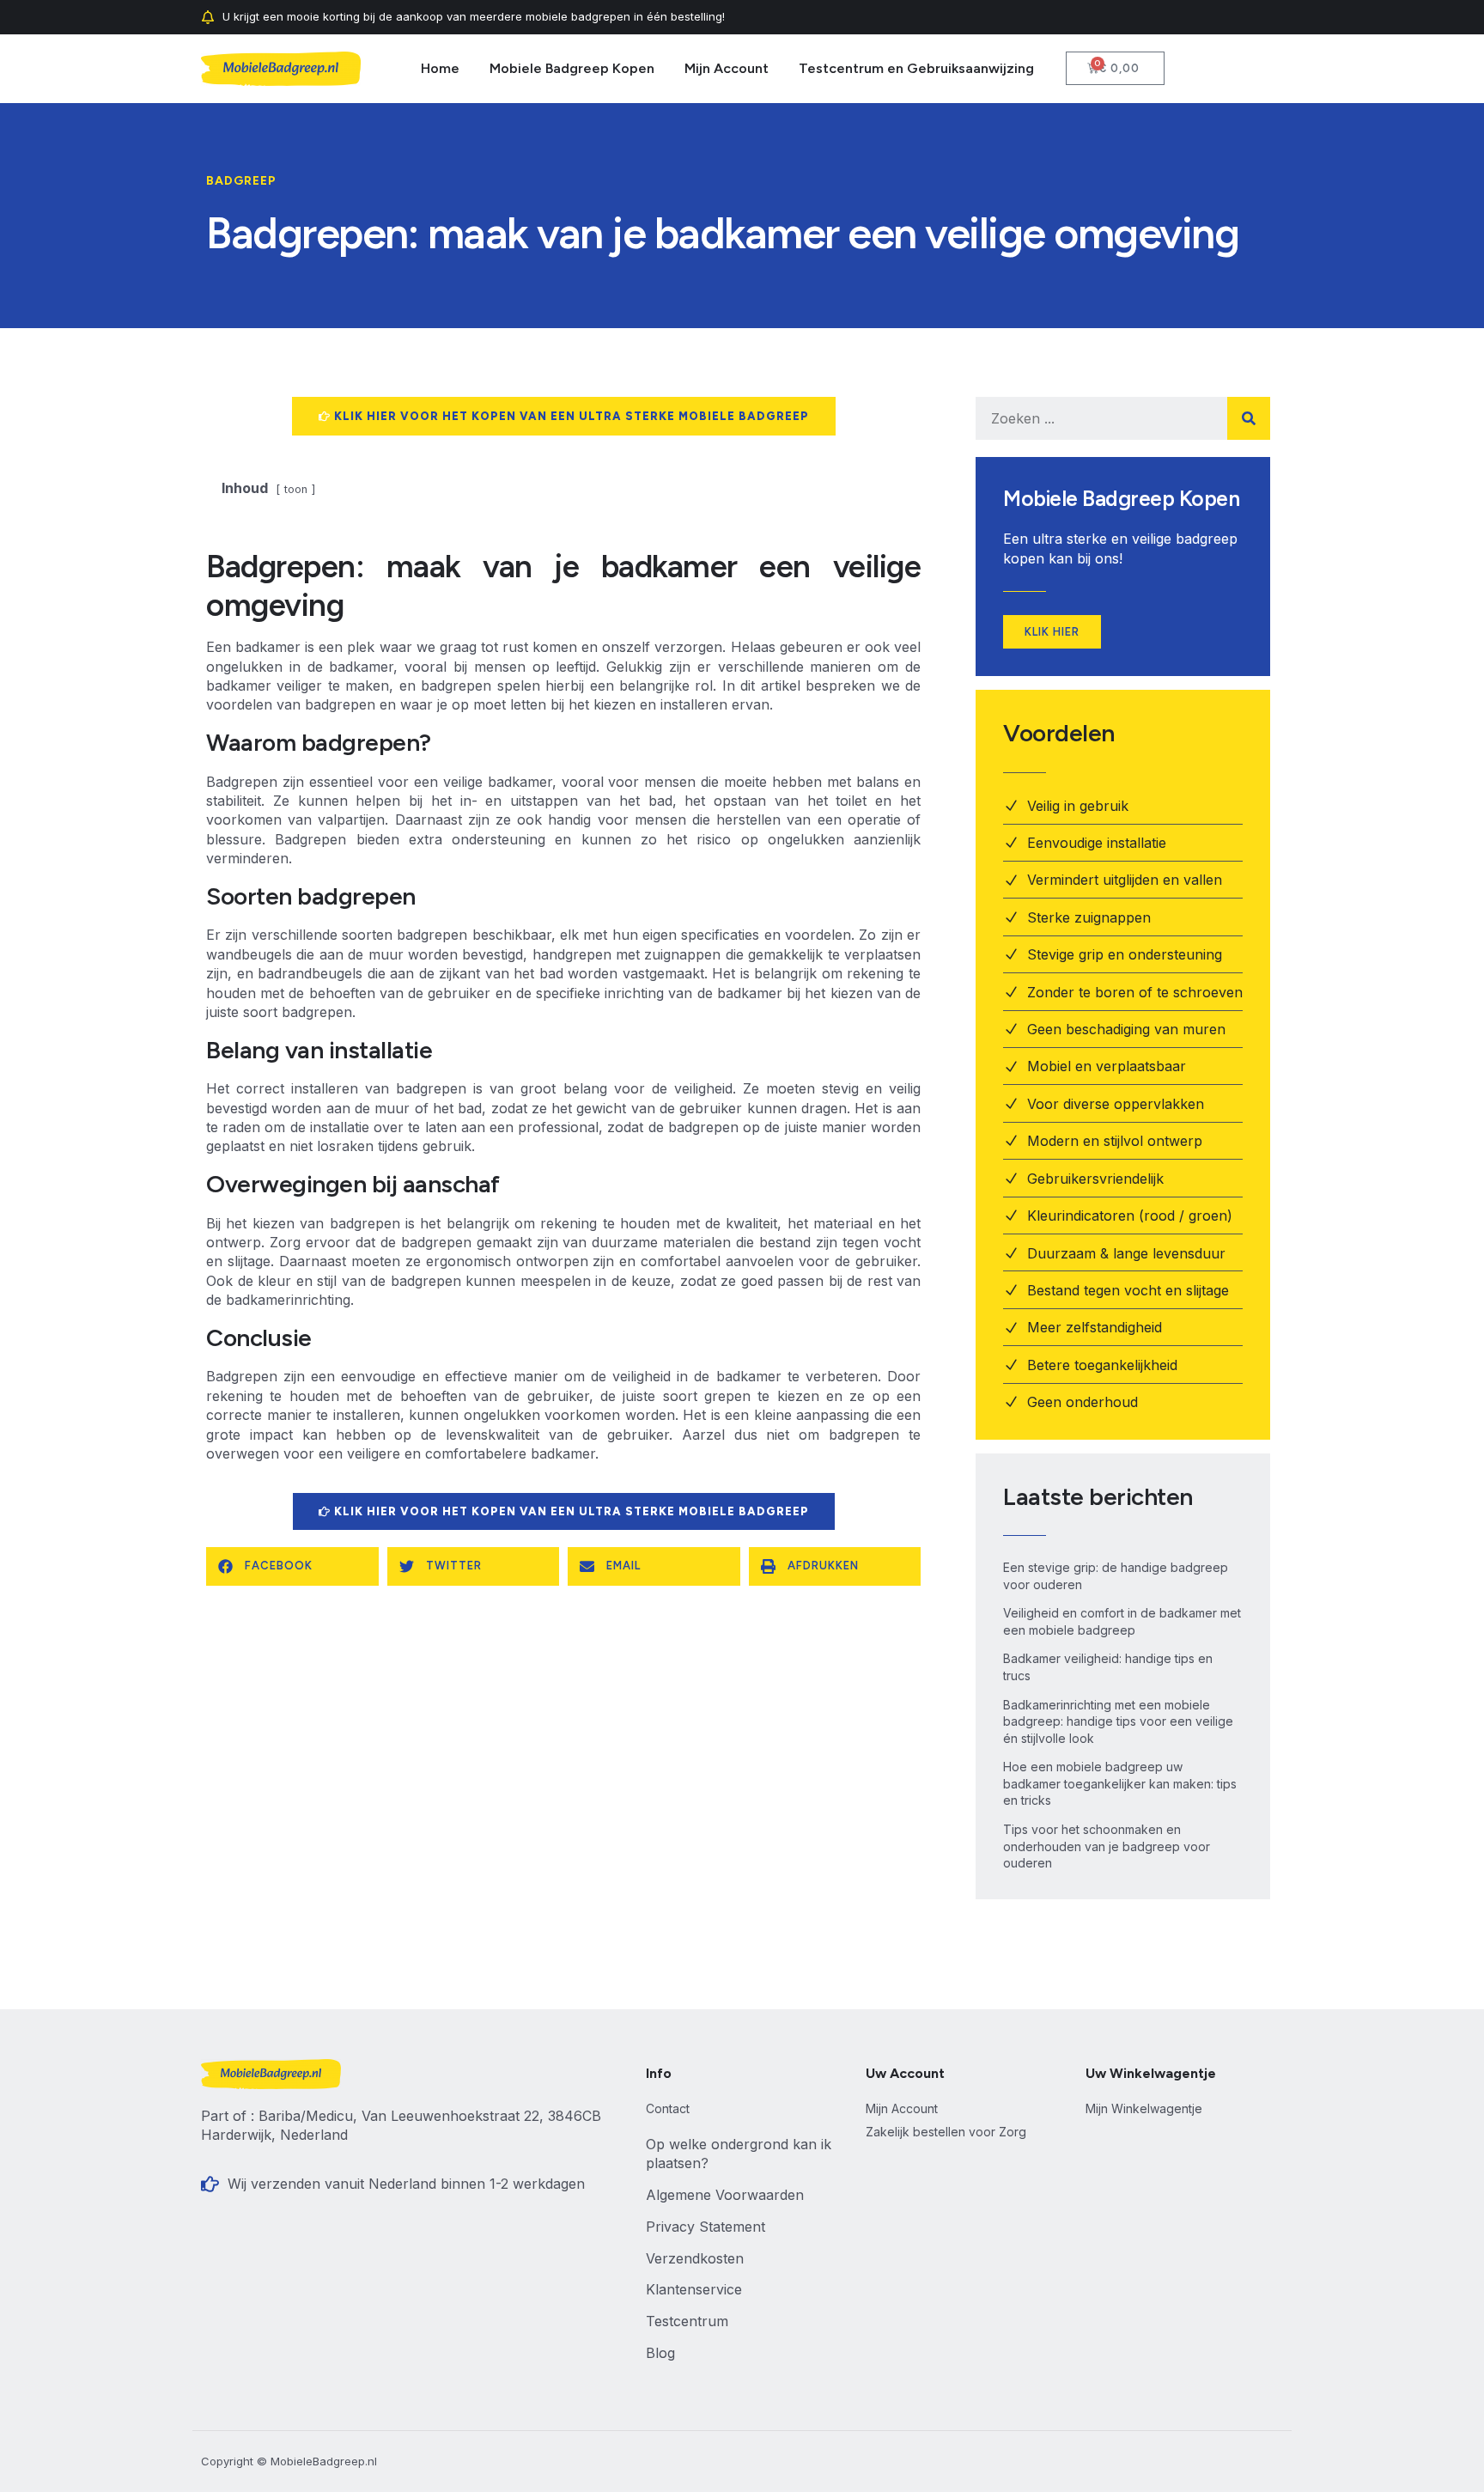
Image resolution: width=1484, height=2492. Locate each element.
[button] (292, 1566)
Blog (660, 2353)
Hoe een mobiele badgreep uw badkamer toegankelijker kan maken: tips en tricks (1120, 1783)
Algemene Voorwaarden (725, 2195)
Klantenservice (694, 2289)
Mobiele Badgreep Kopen (572, 68)
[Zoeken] (1249, 418)
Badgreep (241, 181)
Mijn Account (727, 68)
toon (296, 489)
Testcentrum (687, 2321)
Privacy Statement (706, 2227)
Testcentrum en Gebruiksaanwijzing (916, 68)
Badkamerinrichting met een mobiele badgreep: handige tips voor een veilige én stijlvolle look (1118, 1721)
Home (440, 68)
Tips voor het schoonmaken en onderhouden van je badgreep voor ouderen (1107, 1846)
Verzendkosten (695, 2258)
